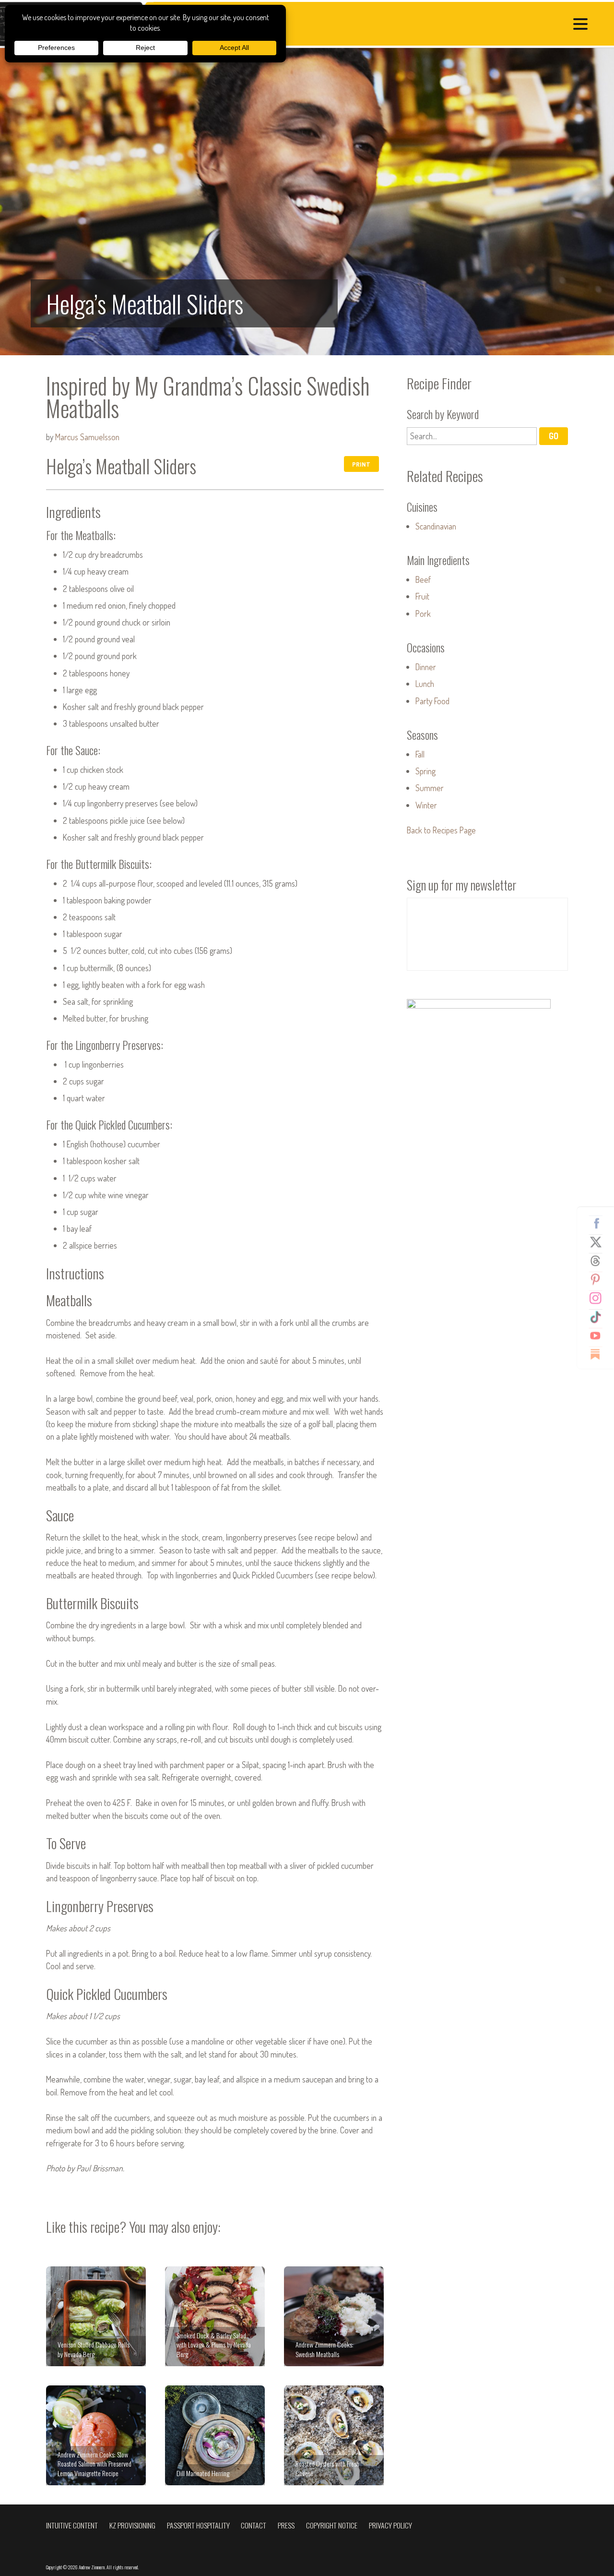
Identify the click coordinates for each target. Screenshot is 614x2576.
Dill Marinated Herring (215, 2435)
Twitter (599, 1242)
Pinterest (599, 1279)
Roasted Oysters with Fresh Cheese (334, 2435)
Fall (420, 754)
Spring (425, 771)
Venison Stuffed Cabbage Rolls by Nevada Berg (96, 2316)
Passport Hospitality (198, 2525)
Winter (426, 805)
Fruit (422, 596)
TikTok (599, 1317)
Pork (423, 614)
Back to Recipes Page (441, 830)
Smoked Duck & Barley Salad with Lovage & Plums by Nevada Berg (215, 2316)
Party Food (432, 701)
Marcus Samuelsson (87, 437)
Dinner (426, 667)
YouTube (599, 1336)
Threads (599, 1261)
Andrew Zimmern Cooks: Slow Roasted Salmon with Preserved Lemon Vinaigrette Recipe (96, 2435)
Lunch (425, 684)
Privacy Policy (390, 2525)
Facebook (599, 1223)
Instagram (599, 1298)
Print (361, 464)
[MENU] (583, 25)
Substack (599, 1354)
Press (286, 2525)
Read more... (307, 202)
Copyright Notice (332, 2525)
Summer (430, 788)
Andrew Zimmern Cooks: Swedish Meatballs (334, 2316)
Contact (254, 2525)
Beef (423, 579)
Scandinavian (436, 526)
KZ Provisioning (132, 2525)
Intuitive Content (72, 2525)
